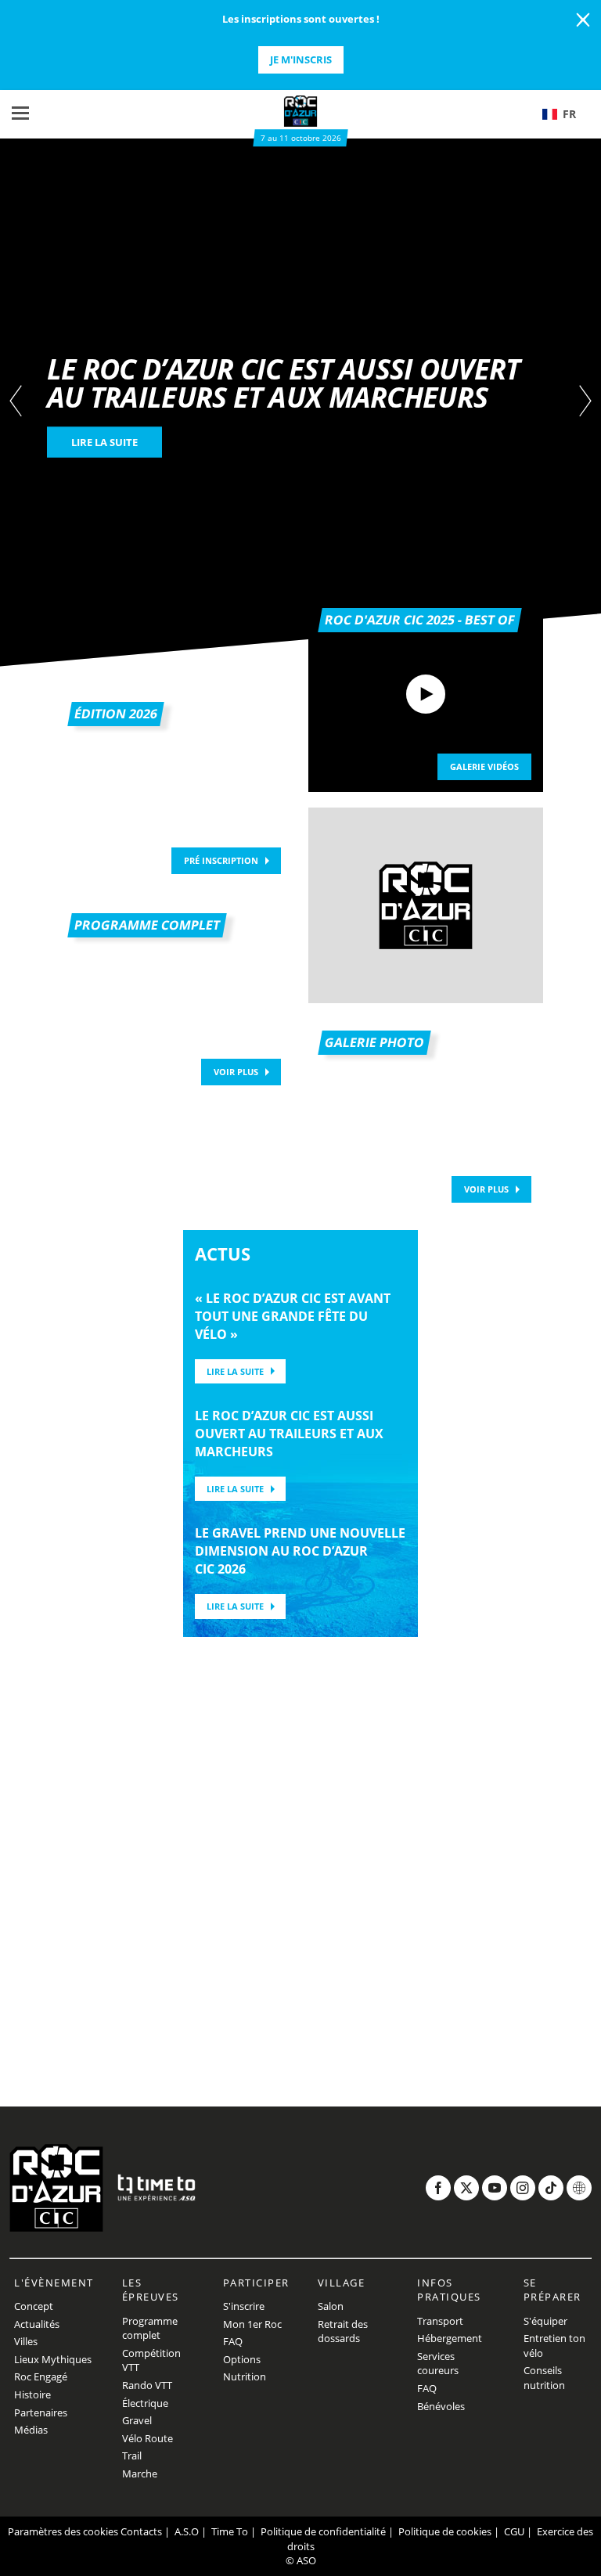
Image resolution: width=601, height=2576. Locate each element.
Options (242, 2359)
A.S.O (187, 2531)
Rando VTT (147, 2385)
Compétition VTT (151, 2360)
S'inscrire (244, 2306)
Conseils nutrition (544, 2378)
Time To (230, 2531)
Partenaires (41, 2412)
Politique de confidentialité (323, 2531)
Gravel (137, 2420)
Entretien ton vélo (554, 2346)
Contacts (141, 2531)
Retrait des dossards (343, 2331)
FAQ (233, 2341)
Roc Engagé (41, 2376)
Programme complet (150, 2328)
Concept (34, 2306)
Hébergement (450, 2338)
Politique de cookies (445, 2531)
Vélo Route (148, 2438)
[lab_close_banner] (583, 20)
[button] (566, 114)
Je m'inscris (301, 59)
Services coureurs (438, 2364)
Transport (440, 2321)
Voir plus (236, 1072)
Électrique (145, 2403)
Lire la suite (235, 1371)
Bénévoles (441, 2406)
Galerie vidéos (484, 766)
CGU (514, 2531)
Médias (31, 2430)
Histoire (32, 2394)
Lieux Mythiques (53, 2359)
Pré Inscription (221, 860)
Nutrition (245, 2376)
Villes (26, 2341)
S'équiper (545, 2321)
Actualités (37, 2324)
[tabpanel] (300, 403)
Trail (132, 2455)
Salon (331, 2306)
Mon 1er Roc (252, 2324)
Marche (140, 2473)
